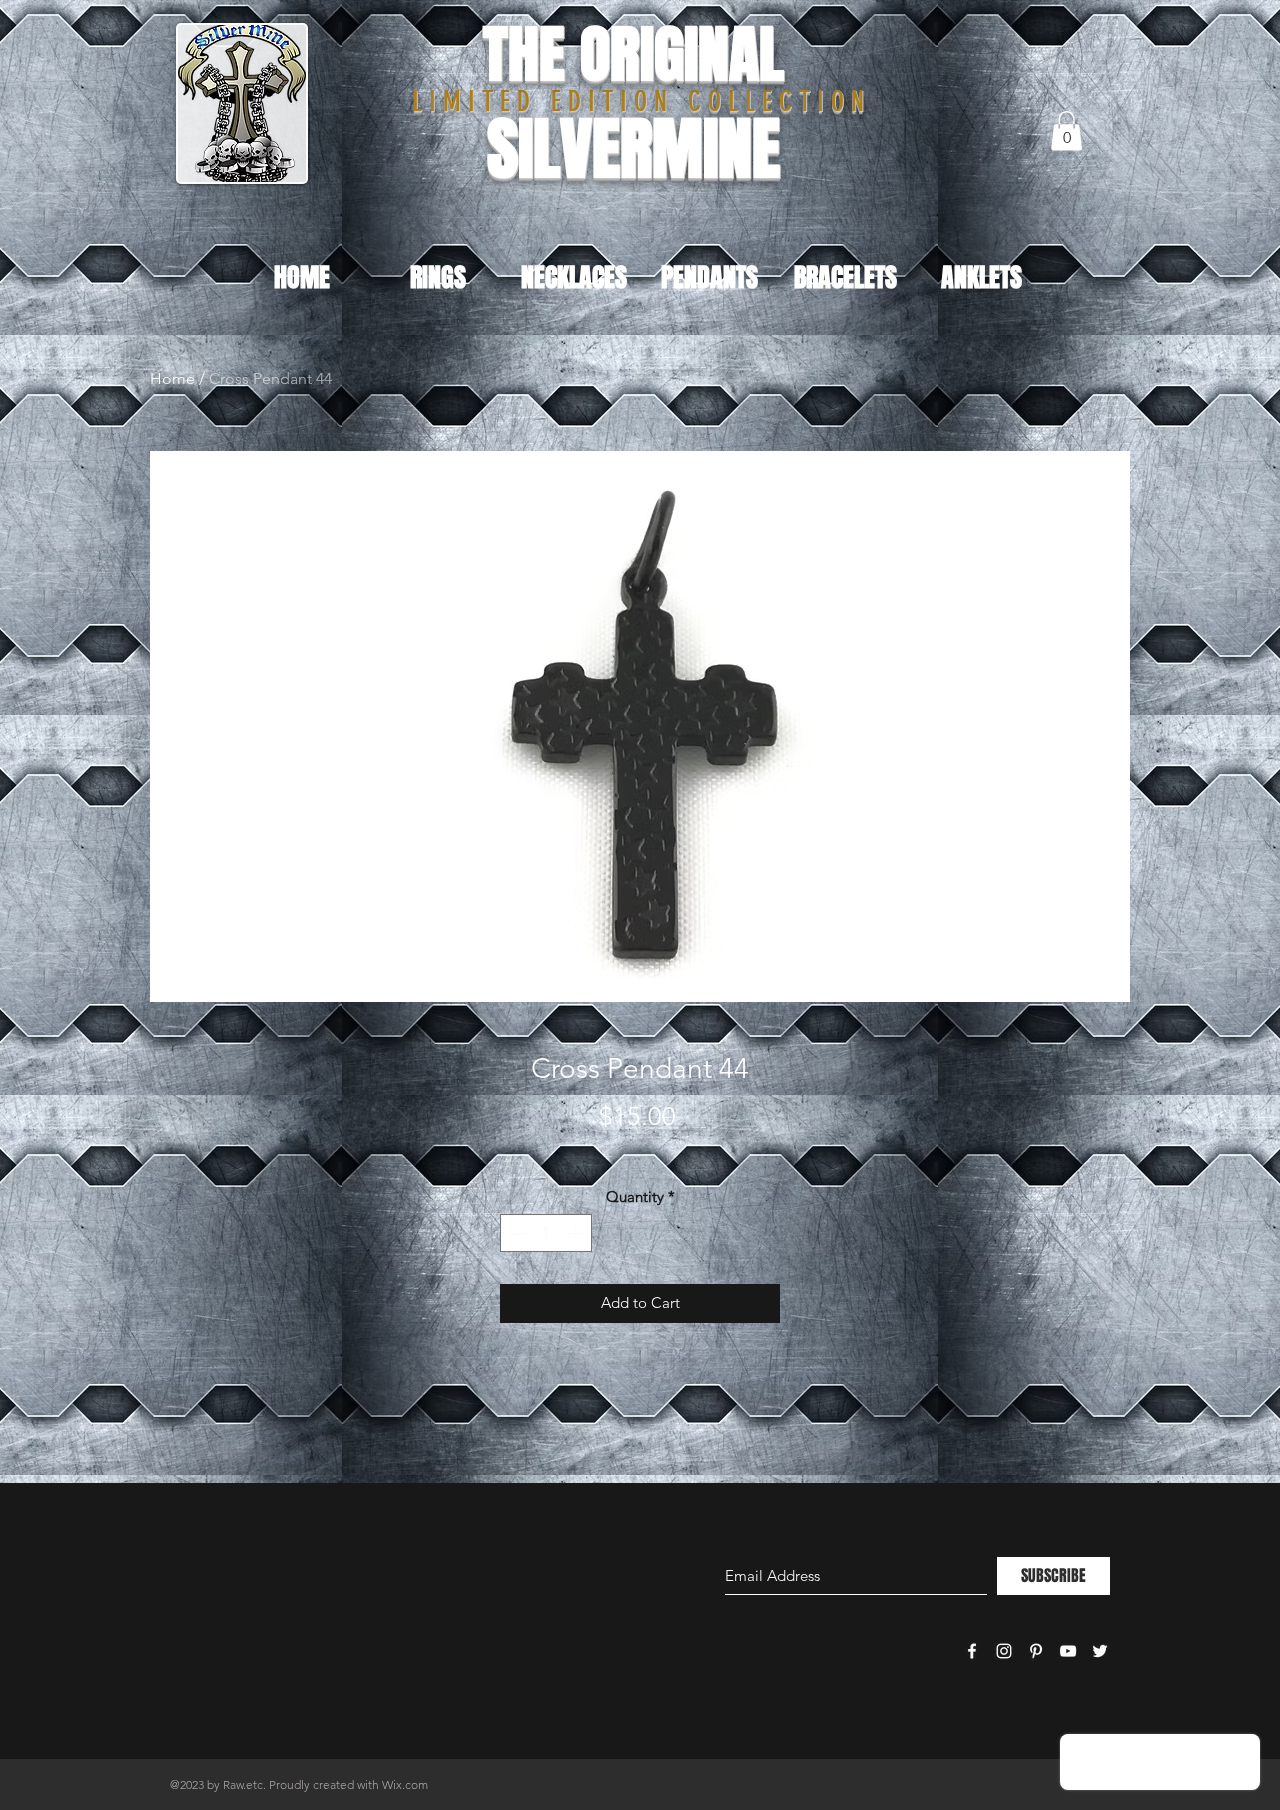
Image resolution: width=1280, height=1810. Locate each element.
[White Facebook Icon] (972, 1651)
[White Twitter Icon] (1100, 1651)
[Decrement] (516, 1233)
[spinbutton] (546, 1233)
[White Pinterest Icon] (1036, 1651)
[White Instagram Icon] (1004, 1651)
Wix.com (405, 1784)
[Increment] (576, 1233)
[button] (1066, 130)
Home (172, 378)
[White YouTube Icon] (1068, 1651)
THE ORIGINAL (633, 54)
